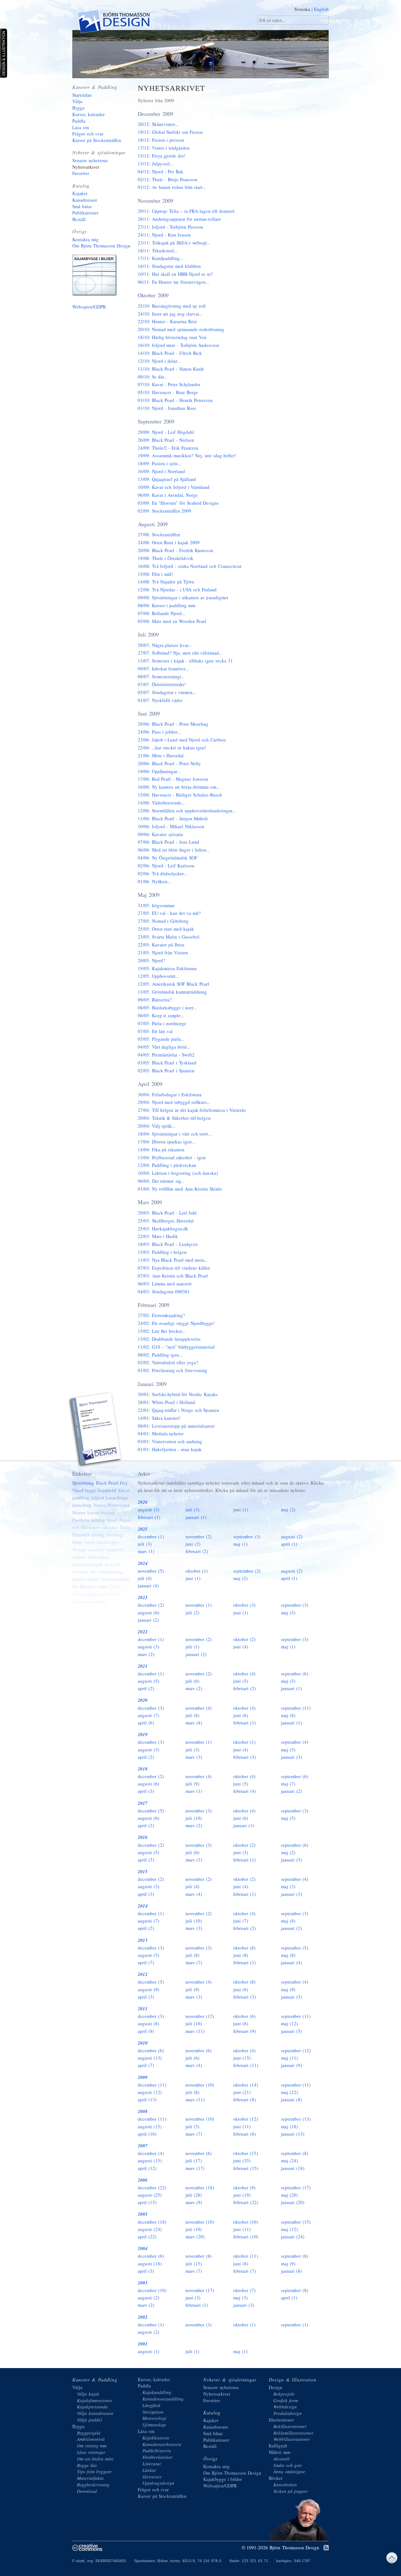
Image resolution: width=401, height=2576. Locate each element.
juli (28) (194, 2195)
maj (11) (289, 2058)
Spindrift (115, 1550)
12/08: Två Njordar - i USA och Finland (177, 590)
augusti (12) (150, 2092)
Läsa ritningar (91, 2452)
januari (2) (148, 1620)
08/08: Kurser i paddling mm (167, 605)
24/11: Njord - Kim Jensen (164, 235)
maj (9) (288, 1989)
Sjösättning (83, 1483)
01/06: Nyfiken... (154, 881)
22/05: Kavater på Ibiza (161, 945)
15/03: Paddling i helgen (162, 1252)
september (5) (295, 1948)
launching (82, 1505)
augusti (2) (292, 1537)
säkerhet (110, 1527)
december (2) (151, 1605)
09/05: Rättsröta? (155, 1000)
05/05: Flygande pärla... (161, 1039)
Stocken (88, 1586)
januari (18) (293, 2168)
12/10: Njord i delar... (159, 361)
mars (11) (195, 2031)
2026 (143, 1502)
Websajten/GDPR (89, 307)
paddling (81, 1498)
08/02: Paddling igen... (160, 1355)
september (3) (247, 1537)
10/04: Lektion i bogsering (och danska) (178, 1173)
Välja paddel (89, 2420)
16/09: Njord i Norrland (161, 471)
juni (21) (242, 2092)
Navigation (153, 2412)
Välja (77, 101)
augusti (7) (149, 1715)
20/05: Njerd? (151, 960)
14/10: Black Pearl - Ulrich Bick (170, 353)
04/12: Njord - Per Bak (161, 172)
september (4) (295, 1742)
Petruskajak (119, 1505)
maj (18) (289, 2127)
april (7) (146, 1962)
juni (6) (241, 1715)
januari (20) (293, 2202)
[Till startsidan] (113, 23)
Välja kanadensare (95, 2413)
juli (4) (145, 1578)
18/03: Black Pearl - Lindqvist (168, 1244)
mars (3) (194, 1757)
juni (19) (242, 2195)
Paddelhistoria (157, 2451)
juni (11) (242, 2127)
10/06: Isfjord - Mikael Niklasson (171, 826)
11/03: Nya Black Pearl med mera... (173, 1260)
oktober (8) (244, 1948)
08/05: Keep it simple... (161, 1015)
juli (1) (192, 1647)
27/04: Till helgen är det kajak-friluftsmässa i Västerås (192, 1110)
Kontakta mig (86, 239)
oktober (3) (244, 1605)
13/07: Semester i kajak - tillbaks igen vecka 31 (185, 661)
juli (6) (192, 1681)
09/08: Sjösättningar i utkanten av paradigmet (183, 597)
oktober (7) (244, 2290)
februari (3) (245, 1757)
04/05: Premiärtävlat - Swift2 (166, 1055)
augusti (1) (149, 2351)
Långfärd (151, 2405)
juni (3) (241, 1852)
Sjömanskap (154, 2425)
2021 (143, 1666)
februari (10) (246, 2237)
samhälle (96, 1550)
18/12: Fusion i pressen (161, 140)
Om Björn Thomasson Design (101, 246)
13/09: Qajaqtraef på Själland (167, 479)
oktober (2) (244, 1639)
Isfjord (98, 1498)
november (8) (199, 2256)
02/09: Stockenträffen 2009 (164, 511)
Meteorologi (154, 2418)
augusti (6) (149, 1613)
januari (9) (291, 2065)
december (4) (151, 2153)
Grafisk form (286, 2400)
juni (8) (241, 1955)
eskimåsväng (111, 1572)
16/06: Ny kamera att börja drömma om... (179, 787)
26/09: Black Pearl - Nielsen (166, 440)
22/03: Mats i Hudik (158, 1236)
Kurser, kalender (89, 114)
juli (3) (192, 1510)
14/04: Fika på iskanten (161, 1150)
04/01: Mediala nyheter (161, 1434)
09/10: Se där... (152, 377)
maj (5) (288, 1613)
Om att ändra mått (95, 2459)
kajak (90, 1542)
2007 (143, 2146)
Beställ (79, 219)
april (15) (147, 2202)
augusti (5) (149, 1681)
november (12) (200, 2016)
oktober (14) (246, 2085)
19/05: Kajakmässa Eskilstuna (167, 968)
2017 (143, 1803)
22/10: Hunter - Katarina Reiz (167, 321)
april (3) (146, 1791)
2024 (143, 1563)
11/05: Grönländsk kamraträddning (172, 992)
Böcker (276, 2478)
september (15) (296, 2222)
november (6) (199, 2050)
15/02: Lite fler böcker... (161, 1331)
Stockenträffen (115, 1579)
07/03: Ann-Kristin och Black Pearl (173, 1276)
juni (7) (241, 1921)
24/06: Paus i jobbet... (159, 732)
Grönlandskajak (88, 1564)
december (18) (152, 2222)
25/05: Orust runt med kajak (166, 929)
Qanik (115, 1586)
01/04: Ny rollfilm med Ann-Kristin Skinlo (180, 1189)
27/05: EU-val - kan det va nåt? (169, 913)
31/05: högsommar (156, 905)
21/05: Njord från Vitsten (163, 953)
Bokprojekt (284, 2394)
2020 (143, 1700)
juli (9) (192, 1784)
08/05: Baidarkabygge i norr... (167, 1008)
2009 (143, 2077)
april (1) (289, 1544)
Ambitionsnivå (91, 2439)
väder (102, 1586)
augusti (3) (149, 1510)
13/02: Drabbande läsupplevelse (169, 1339)
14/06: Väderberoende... (161, 803)
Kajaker (80, 193)
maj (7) (288, 1784)
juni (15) (242, 2058)
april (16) (147, 2134)
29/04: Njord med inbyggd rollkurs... (174, 1102)
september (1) (295, 2325)
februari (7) (245, 2271)
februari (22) (246, 2202)
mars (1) (146, 1551)
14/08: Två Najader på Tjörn (166, 582)
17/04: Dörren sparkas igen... (166, 1142)
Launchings (117, 1498)
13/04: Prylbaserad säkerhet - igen (172, 1157)
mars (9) (194, 2202)
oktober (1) (197, 1571)
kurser (93, 1513)
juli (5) (192, 2127)
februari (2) (197, 1551)
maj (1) (240, 1544)
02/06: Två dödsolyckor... (162, 874)
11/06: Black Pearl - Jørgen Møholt (173, 818)
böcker (108, 1513)
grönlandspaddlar (89, 1601)
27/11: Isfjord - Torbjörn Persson (170, 227)
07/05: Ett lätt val (155, 1031)
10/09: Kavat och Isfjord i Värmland (174, 487)
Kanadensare (85, 200)
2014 (143, 1906)
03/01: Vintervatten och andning (170, 1441)
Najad (125, 1520)
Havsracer (90, 1527)
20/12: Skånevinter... (158, 124)
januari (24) (293, 2237)
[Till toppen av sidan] (392, 2559)
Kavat (124, 1490)
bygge (91, 1490)
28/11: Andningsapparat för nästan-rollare (179, 219)
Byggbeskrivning (93, 2485)
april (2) (146, 1688)
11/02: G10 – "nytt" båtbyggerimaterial (176, 1347)
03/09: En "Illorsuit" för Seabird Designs (178, 503)
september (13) (296, 2119)
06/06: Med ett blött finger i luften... (174, 850)
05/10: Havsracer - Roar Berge (168, 392)
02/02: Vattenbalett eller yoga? (168, 1362)
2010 (143, 2043)
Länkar (149, 2470)
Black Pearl (107, 1483)
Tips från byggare (94, 2471)
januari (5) (291, 2031)
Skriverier (152, 2477)
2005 (143, 2214)
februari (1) (149, 1517)
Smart (112, 1520)
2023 (143, 1597)
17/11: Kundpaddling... (160, 258)
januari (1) (196, 1517)
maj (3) (288, 1886)
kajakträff (107, 1490)
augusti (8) (149, 2023)
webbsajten (98, 1557)
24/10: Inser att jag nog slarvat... (170, 314)
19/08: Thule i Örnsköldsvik (166, 558)
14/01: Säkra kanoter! (159, 1418)
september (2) (247, 1571)
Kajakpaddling (157, 2392)
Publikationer (85, 213)
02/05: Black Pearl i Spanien (166, 1071)
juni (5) (241, 1681)
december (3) (151, 1708)
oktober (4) (244, 1674)
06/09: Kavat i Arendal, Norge (168, 495)
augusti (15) (150, 2127)
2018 (143, 1769)
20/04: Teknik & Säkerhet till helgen (174, 1118)
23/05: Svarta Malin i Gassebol (169, 937)
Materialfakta (90, 2478)
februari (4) (245, 1791)
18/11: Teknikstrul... (158, 251)
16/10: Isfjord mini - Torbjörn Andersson (178, 345)
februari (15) (246, 2168)
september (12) (296, 2050)
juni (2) (193, 1544)
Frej (124, 1483)
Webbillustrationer (292, 2439)
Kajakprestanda (92, 2407)
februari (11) (246, 2065)
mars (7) (194, 1962)
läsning (98, 1520)
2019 (143, 1735)
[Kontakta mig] (95, 1430)
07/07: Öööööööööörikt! (162, 684)
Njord (78, 1490)
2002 (143, 2317)
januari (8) (291, 2100)
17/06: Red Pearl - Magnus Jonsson (173, 779)
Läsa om (81, 127)
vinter (112, 1594)
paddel (79, 1579)
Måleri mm (279, 2452)
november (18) (200, 2188)
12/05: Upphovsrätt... (158, 976)
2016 (143, 1837)
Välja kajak (88, 2394)
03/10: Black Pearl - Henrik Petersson (175, 400)
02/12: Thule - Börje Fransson (168, 179)
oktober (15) (246, 2153)
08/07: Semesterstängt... (161, 676)
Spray (78, 1542)
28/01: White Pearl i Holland (166, 1402)
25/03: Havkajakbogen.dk (163, 1229)
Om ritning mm (92, 2446)
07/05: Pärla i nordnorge (162, 1023)
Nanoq (100, 1505)
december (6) (151, 2050)
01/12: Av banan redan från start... (172, 187)
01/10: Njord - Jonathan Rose (167, 408)
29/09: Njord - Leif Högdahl (166, 432)
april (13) (147, 2100)
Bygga (78, 108)
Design (276, 2387)
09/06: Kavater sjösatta (160, 834)
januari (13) (293, 2134)
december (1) (151, 1537)
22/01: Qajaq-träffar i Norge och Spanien (178, 1410)
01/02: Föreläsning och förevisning (173, 1370)
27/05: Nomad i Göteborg (163, 921)
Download (87, 2491)
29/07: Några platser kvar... (165, 645)
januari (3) (291, 1757)
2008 (143, 2111)
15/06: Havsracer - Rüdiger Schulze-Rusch (180, 795)
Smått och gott (288, 2465)
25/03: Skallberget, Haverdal (166, 1221)
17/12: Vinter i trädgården (164, 148)
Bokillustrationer (290, 2426)
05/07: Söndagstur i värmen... (167, 692)
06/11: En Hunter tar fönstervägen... (173, 282)
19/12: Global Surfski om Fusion (170, 132)
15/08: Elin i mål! (155, 574)
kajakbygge (108, 1542)
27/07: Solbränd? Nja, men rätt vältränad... (180, 653)
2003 (143, 2283)
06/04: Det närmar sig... (161, 1181)
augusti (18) (150, 2264)
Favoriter (81, 173)
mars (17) (195, 2168)
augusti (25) (150, 2195)
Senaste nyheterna (90, 160)
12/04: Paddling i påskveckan (167, 1165)
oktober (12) (246, 2119)
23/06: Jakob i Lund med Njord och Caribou (182, 740)
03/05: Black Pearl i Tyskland (167, 1063)
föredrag (114, 1535)
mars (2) (146, 1654)
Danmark (81, 1535)
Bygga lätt (87, 2465)
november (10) (200, 2085)
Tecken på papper (291, 2491)
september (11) (296, 1708)
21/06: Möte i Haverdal (161, 756)
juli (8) (192, 1715)
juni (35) (242, 2161)
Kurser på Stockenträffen (97, 140)
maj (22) (289, 2092)
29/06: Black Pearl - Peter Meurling (173, 724)
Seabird (80, 1594)
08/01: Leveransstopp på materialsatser (176, 1426)
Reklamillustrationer (293, 2433)
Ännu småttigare (289, 2471)
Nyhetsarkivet (86, 167)
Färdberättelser (158, 2457)
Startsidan (82, 95)
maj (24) (289, 2161)
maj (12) (289, 2023)
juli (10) (194, 1818)
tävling (98, 1535)
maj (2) (288, 1510)
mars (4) (194, 1723)
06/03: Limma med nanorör (165, 1284)
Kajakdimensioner (95, 2400)
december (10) (152, 2290)
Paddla (79, 121)
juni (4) (241, 1647)
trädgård (97, 1594)
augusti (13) (150, 2058)
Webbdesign (285, 2407)
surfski (79, 1557)
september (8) (295, 2153)
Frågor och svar (88, 134)
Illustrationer (281, 2420)
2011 (143, 2009)
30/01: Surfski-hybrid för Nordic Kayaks (178, 1394)
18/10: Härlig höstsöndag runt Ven (172, 337)
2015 (143, 1872)
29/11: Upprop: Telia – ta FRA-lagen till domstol (186, 211)
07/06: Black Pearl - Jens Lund (169, 842)
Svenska (302, 9)
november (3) (199, 1811)
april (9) (146, 2031)
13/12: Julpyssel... (155, 164)
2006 (143, 2180)
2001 (143, 2344)
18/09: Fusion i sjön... (159, 463)
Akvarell (281, 2459)
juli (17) (194, 2161)
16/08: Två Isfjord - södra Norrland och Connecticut (190, 566)
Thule (125, 1527)
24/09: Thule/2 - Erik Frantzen (168, 448)
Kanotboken (285, 2485)
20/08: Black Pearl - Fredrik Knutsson (176, 550)
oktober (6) (244, 2016)
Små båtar (82, 206)
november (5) (151, 1571)
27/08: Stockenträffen (159, 535)
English (321, 9)
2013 (143, 1940)
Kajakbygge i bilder (95, 276)
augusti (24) (150, 2229)
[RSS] (326, 2548)
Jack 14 (112, 1564)
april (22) (147, 2237)
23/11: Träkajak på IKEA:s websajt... (174, 243)
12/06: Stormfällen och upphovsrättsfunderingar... (187, 811)
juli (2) (192, 1613)
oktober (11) (246, 2256)
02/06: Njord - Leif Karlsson (166, 866)
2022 (143, 1632)
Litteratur (152, 2464)
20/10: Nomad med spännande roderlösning (181, 329)
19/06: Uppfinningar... (159, 771)
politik (93, 1579)
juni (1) (241, 1510)
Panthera (81, 1520)
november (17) (200, 2290)
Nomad (79, 1550)
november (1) (199, 1605)
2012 (143, 1974)
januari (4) (148, 1586)
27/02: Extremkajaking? (161, 1315)
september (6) (295, 1674)
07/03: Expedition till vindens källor (174, 1268)
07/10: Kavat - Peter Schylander (169, 384)
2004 (143, 2248)
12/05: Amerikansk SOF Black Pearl (173, 984)
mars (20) (195, 2237)
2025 (143, 1529)
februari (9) (245, 2031)
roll (76, 1527)
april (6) (146, 1723)
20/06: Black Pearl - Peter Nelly (170, 763)
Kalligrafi (278, 2446)
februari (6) (245, 2134)
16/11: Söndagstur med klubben (169, 266)
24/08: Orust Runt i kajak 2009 (169, 542)
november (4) (199, 1708)
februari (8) (245, 2100)
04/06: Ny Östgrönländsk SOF (167, 858)
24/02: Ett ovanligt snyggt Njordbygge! (176, 1323)
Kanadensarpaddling (163, 2399)
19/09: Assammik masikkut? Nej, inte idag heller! (187, 455)
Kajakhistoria (156, 2438)
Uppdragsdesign (158, 2483)
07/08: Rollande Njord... (161, 613)
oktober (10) (246, 2222)
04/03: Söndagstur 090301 (164, 1292)
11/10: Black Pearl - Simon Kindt (171, 369)
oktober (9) (244, 2188)
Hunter (79, 1513)
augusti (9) (149, 1989)
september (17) (296, 2188)
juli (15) (194, 2264)
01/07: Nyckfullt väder (160, 700)
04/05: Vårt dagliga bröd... (164, 1047)
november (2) (199, 1537)
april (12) (147, 2168)
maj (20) (289, 2195)
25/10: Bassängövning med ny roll (172, 306)
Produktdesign (288, 2413)
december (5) (151, 1811)
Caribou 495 (85, 1572)
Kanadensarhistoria (162, 2444)
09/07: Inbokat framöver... (163, 669)
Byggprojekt (89, 2433)
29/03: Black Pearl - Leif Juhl (167, 1213)
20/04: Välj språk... (156, 1126)
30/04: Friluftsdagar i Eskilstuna (170, 1095)
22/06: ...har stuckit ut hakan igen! (172, 748)
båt (75, 1586)
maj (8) (288, 1715)
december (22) (152, 2188)
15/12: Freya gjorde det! (162, 156)
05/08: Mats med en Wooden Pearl (172, 621)
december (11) (152, 2085)
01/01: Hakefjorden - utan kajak (170, 1449)
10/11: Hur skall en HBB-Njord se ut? (175, 274)
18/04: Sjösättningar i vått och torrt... (175, 1134)
